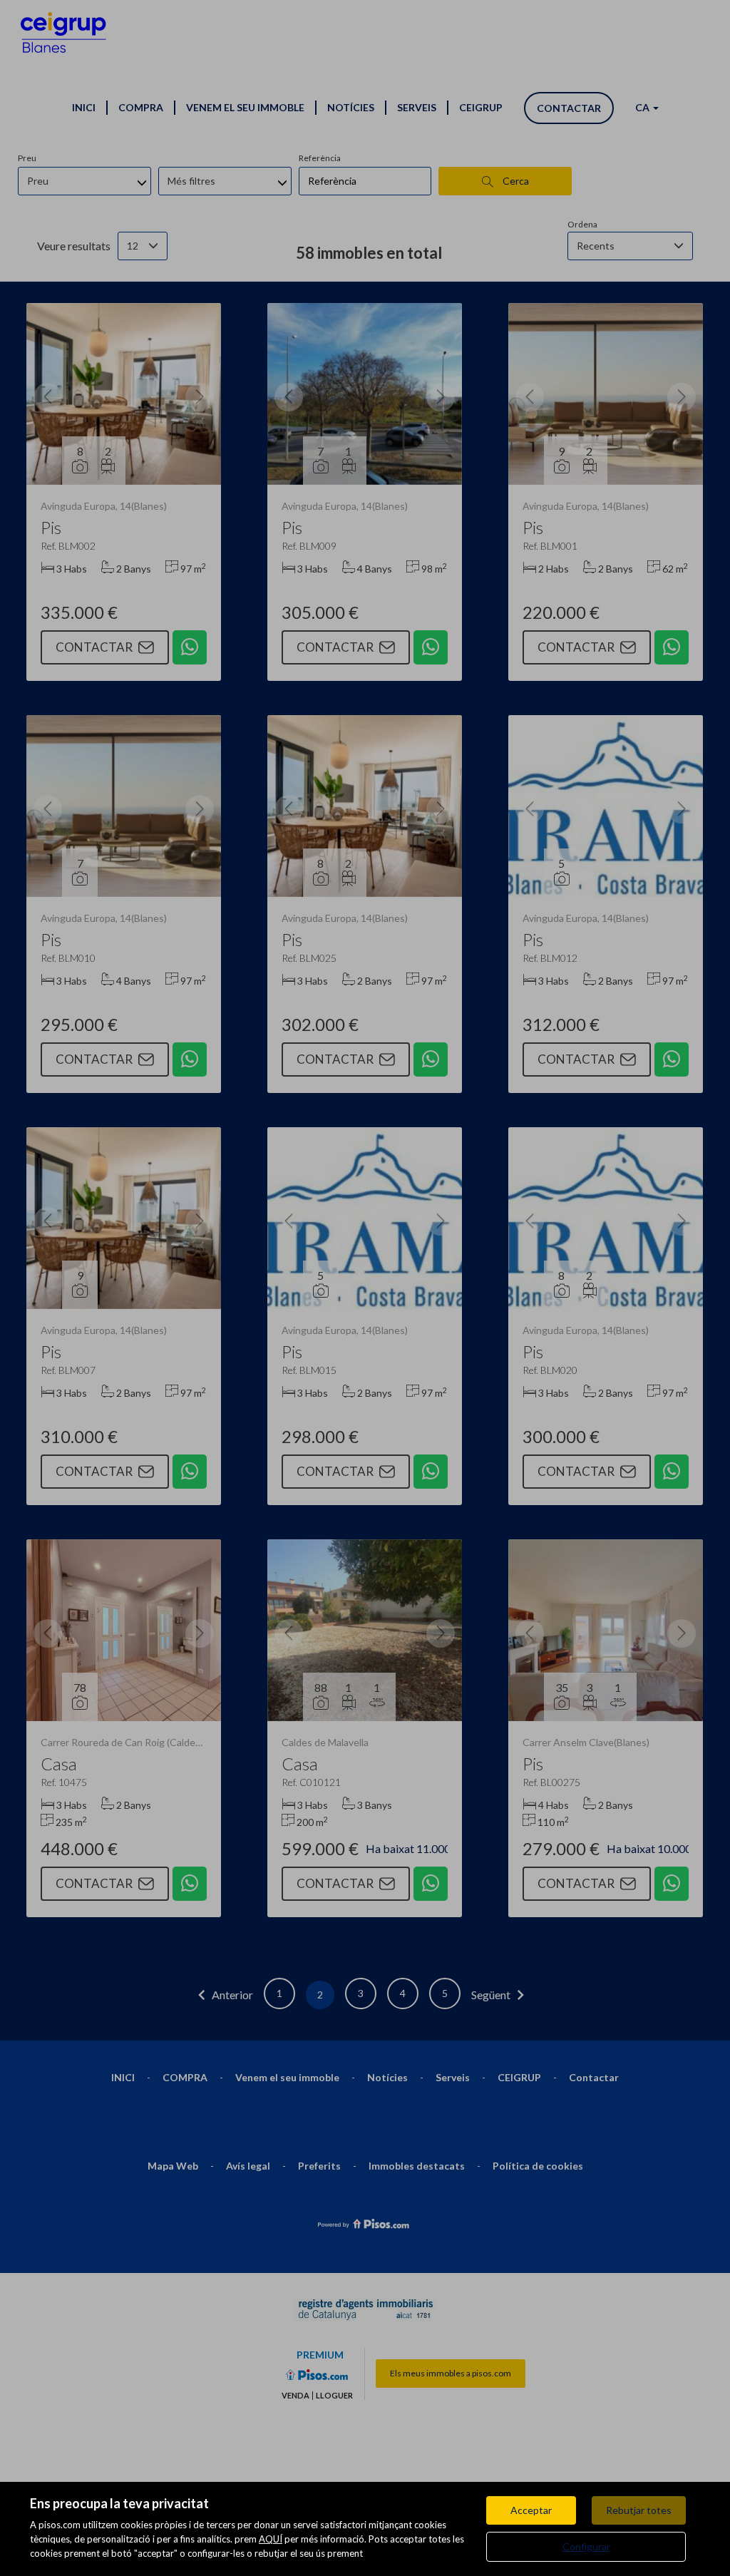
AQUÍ (271, 2539)
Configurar (586, 2546)
